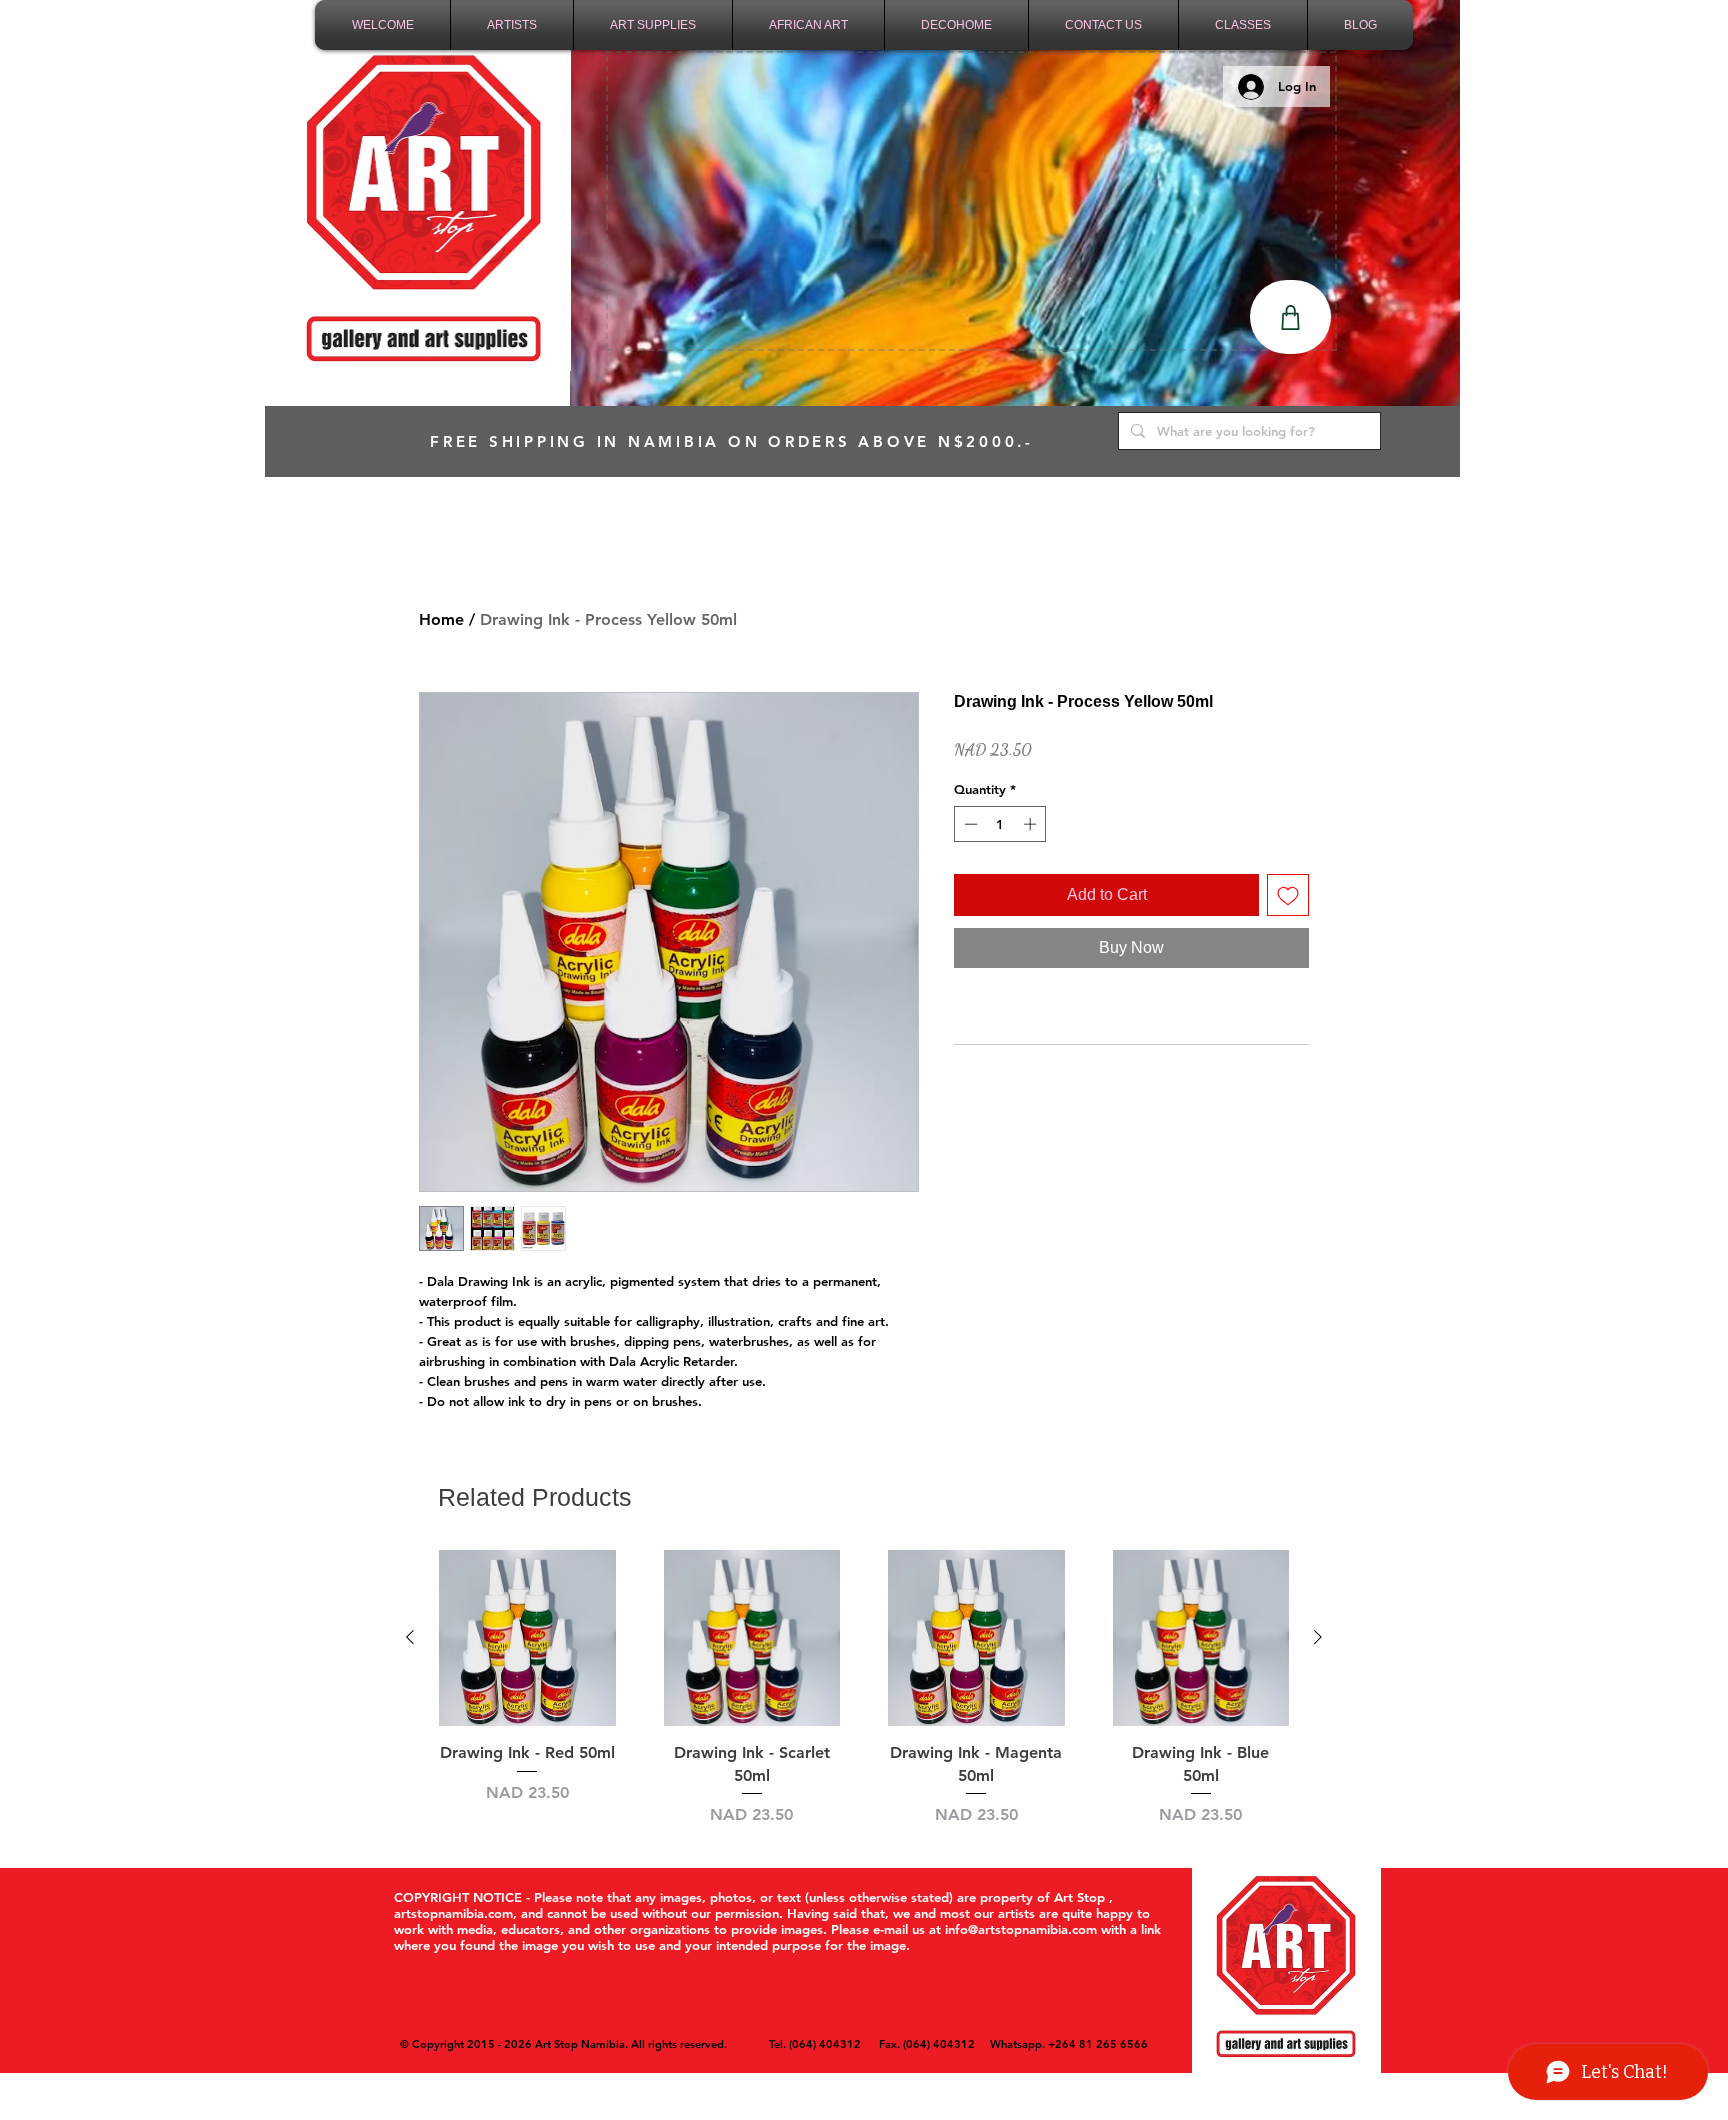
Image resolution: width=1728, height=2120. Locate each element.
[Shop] (1290, 317)
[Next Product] (1318, 1637)
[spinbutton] (1000, 824)
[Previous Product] (410, 1637)
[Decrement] (969, 824)
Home (441, 619)
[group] (864, 1688)
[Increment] (1032, 824)
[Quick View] (527, 1638)
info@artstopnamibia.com (1021, 1929)
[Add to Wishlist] (1288, 895)
